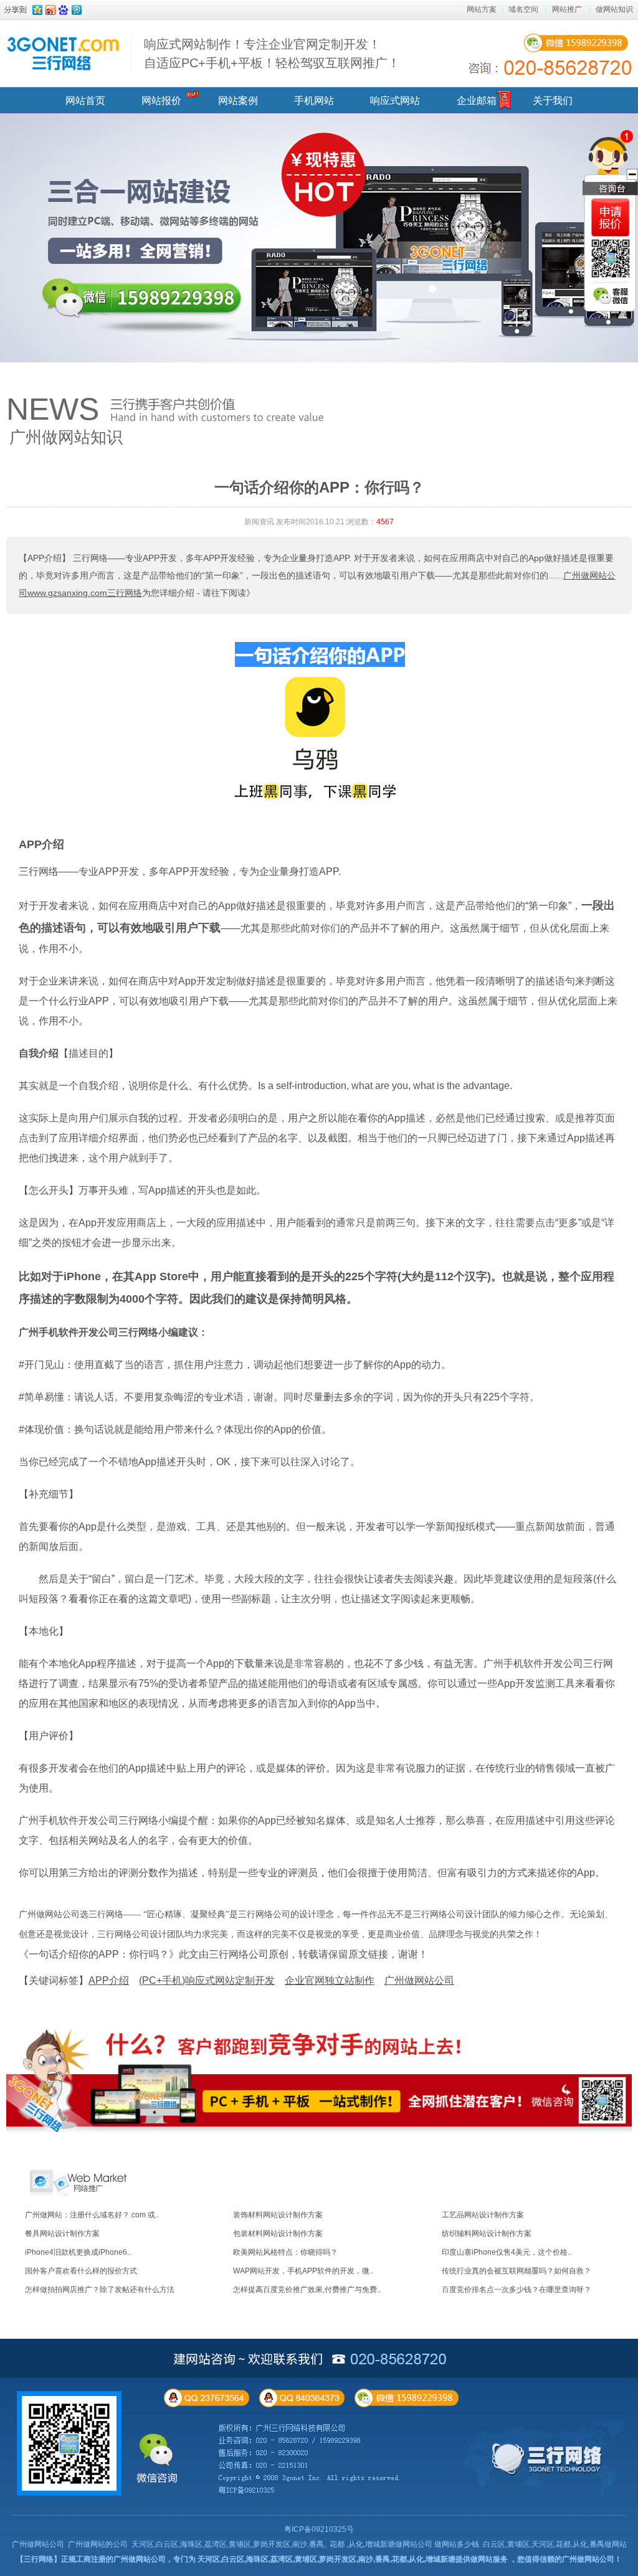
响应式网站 (395, 101)
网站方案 (482, 9)
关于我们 (553, 101)
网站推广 (567, 9)
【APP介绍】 (45, 558)
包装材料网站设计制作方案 (278, 2234)
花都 (337, 2544)
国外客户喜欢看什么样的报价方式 (81, 2271)
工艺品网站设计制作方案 (483, 2215)
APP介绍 (41, 844)
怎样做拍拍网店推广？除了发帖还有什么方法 (100, 2290)
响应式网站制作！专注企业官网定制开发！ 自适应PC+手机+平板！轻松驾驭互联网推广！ (272, 54)
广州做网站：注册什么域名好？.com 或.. (92, 2215)
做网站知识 (614, 9)
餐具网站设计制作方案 (62, 2234)
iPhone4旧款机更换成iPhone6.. (78, 2252)
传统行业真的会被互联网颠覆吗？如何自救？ (517, 2271)
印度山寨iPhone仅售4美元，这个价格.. (507, 2252)
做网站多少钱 (457, 2544)
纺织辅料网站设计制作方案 (487, 2234)
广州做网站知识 (66, 437)
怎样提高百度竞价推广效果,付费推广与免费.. (307, 2290)
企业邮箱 (477, 101)
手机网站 (314, 101)
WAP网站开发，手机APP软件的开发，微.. (303, 2271)
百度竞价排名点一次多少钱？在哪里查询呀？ (517, 2290)
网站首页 (85, 101)
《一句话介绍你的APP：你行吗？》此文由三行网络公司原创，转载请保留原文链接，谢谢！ (223, 1954)
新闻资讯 (259, 522)
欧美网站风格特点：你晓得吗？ (285, 2252)
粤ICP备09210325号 (319, 2529)
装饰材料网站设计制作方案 (278, 2215)
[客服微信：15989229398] (611, 296)
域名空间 (523, 9)
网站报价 (161, 101)
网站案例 (238, 101)
